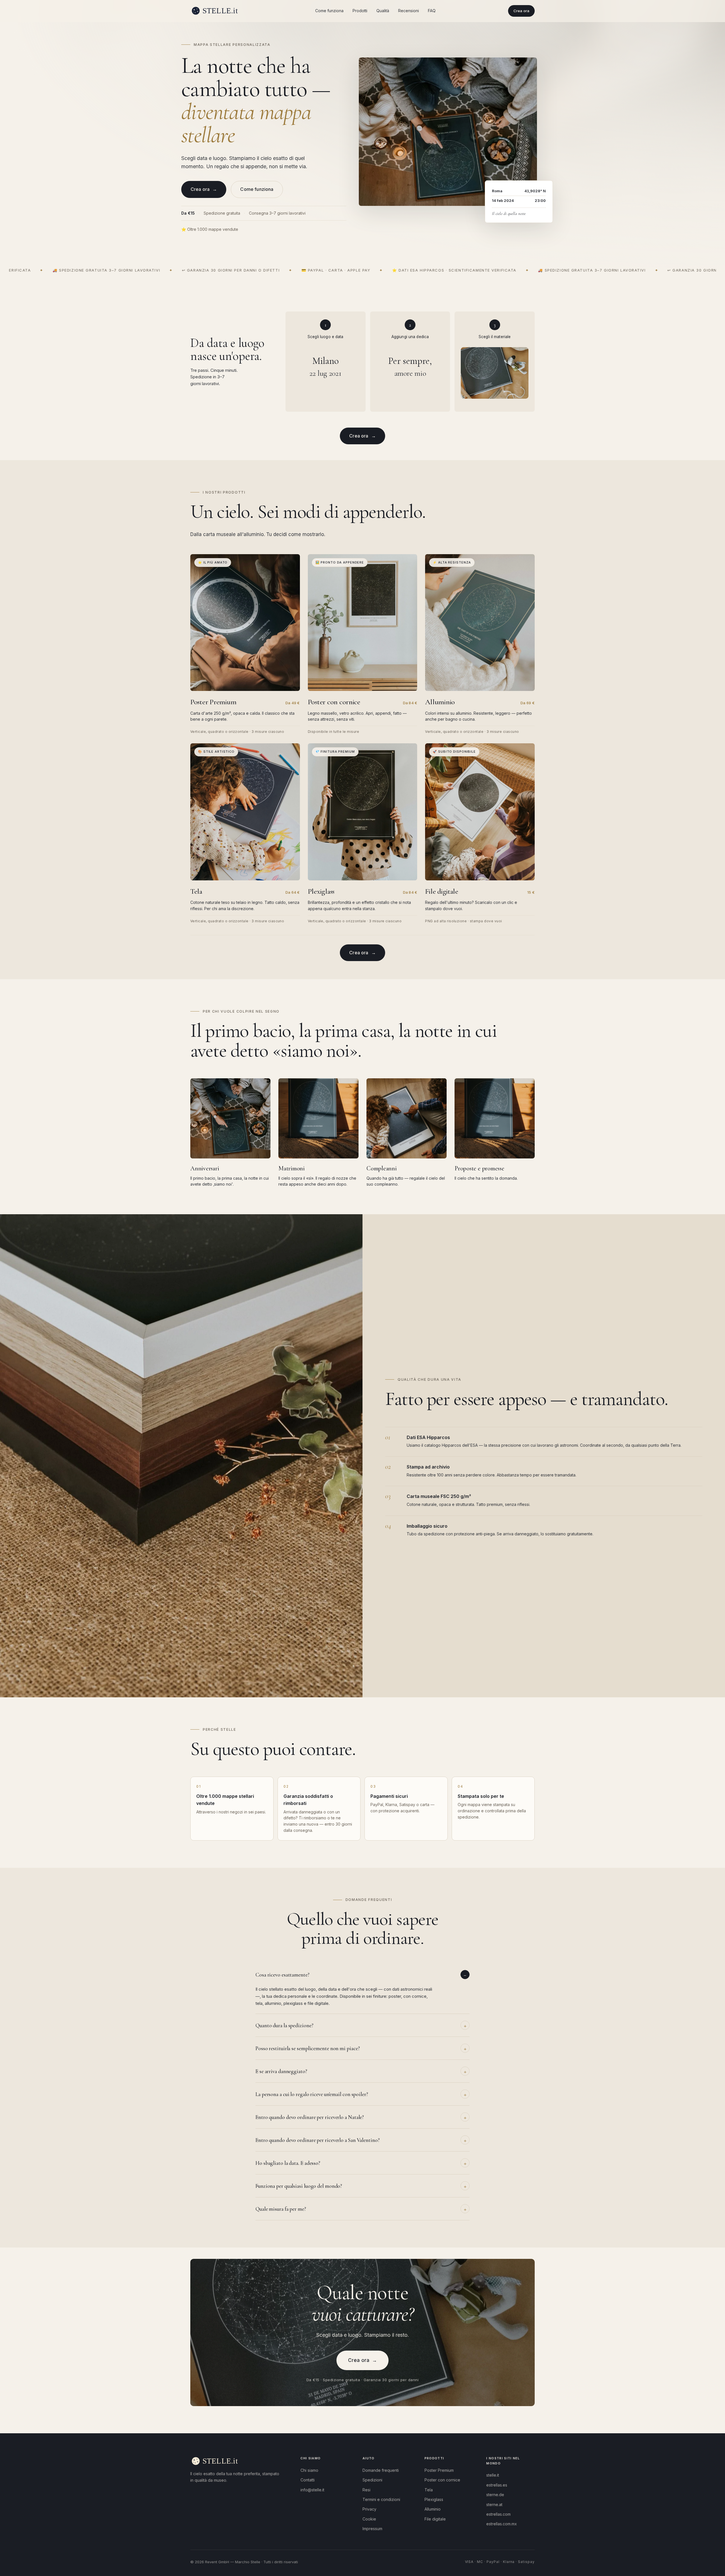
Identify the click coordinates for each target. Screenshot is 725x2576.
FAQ (432, 11)
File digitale (435, 2519)
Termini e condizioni (381, 2499)
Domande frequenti (381, 2470)
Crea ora (521, 11)
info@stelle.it (312, 2490)
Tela (429, 2490)
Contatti (308, 2480)
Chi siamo (309, 2470)
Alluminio (433, 2509)
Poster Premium (439, 2470)
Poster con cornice (442, 2480)
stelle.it (493, 2475)
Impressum (372, 2529)
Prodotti (360, 11)
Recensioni (409, 11)
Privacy (369, 2509)
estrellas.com (498, 2514)
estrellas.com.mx (502, 2524)
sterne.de (495, 2495)
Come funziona (329, 11)
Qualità (383, 11)
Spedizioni (372, 2480)
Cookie (369, 2519)
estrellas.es (497, 2485)
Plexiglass (434, 2499)
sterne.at (494, 2504)
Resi (366, 2490)
